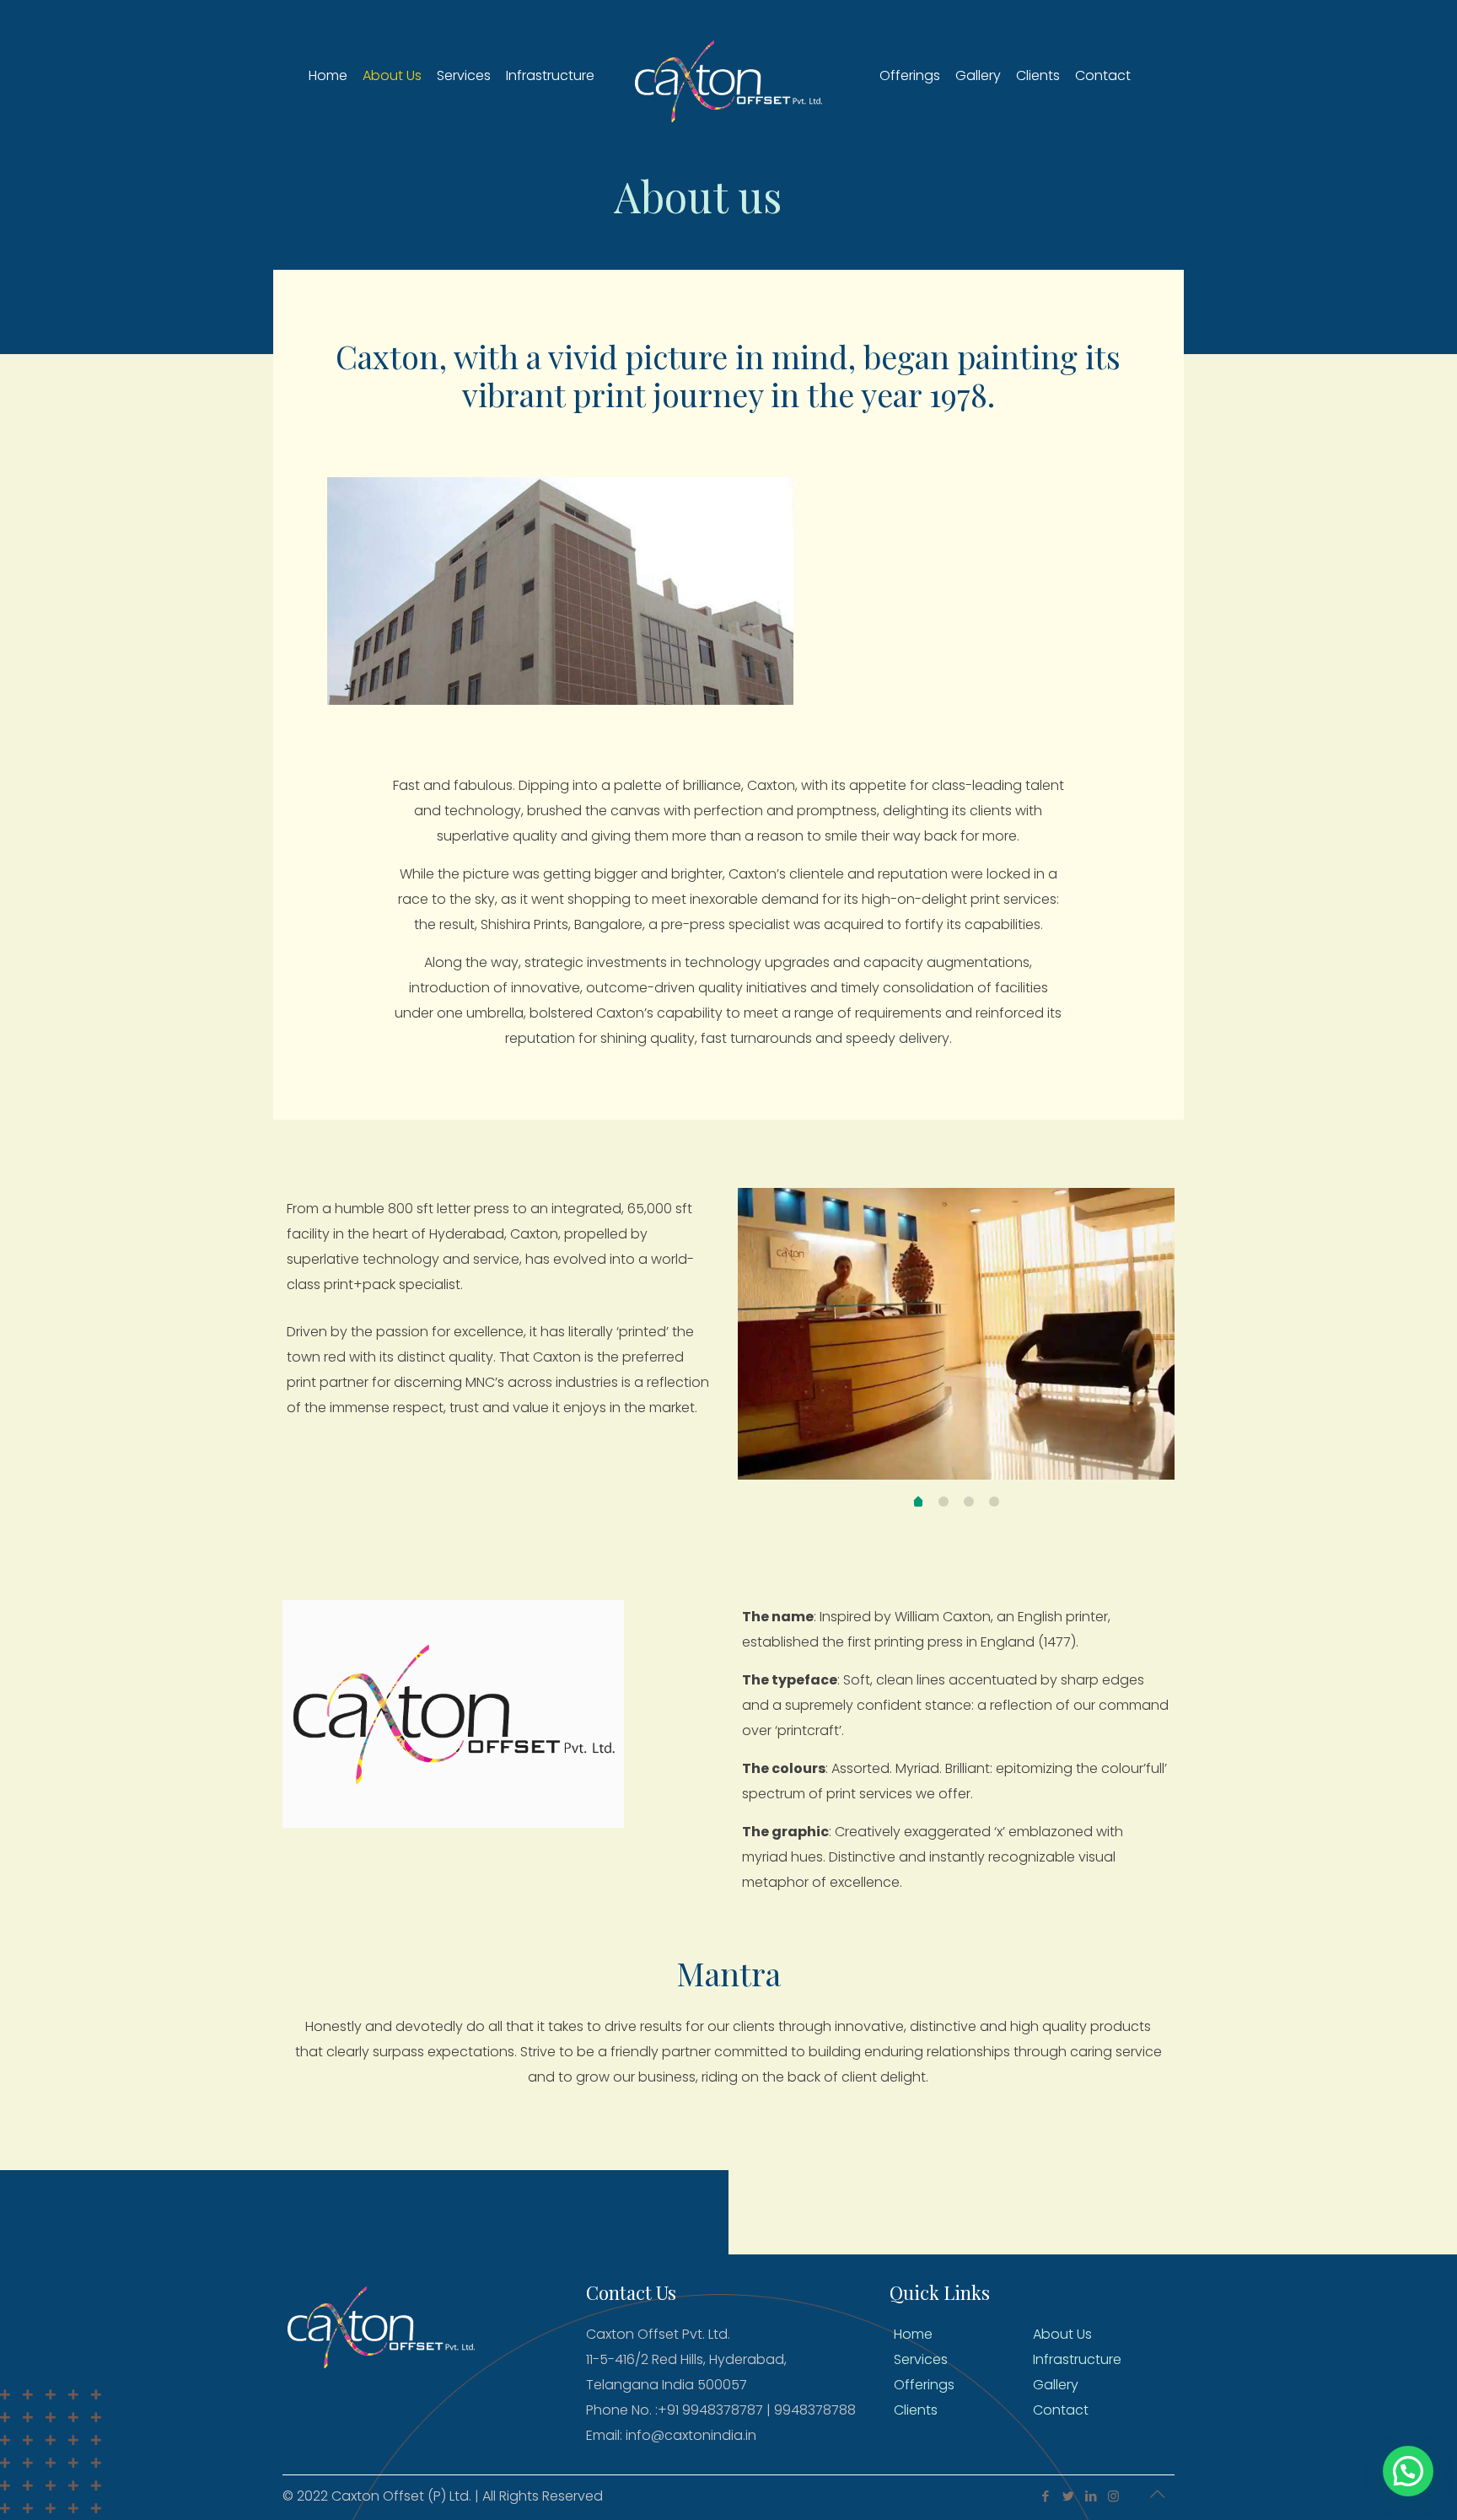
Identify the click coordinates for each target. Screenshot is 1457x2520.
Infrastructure (1077, 2359)
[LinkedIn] (1091, 2496)
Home (913, 2334)
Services (921, 2359)
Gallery (1056, 2385)
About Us (1062, 2334)
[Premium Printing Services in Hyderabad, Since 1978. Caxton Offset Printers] (728, 76)
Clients (916, 2410)
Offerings (924, 2385)
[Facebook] (1045, 2496)
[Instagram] (1113, 2496)
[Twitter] (1068, 2496)
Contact (1061, 2410)
